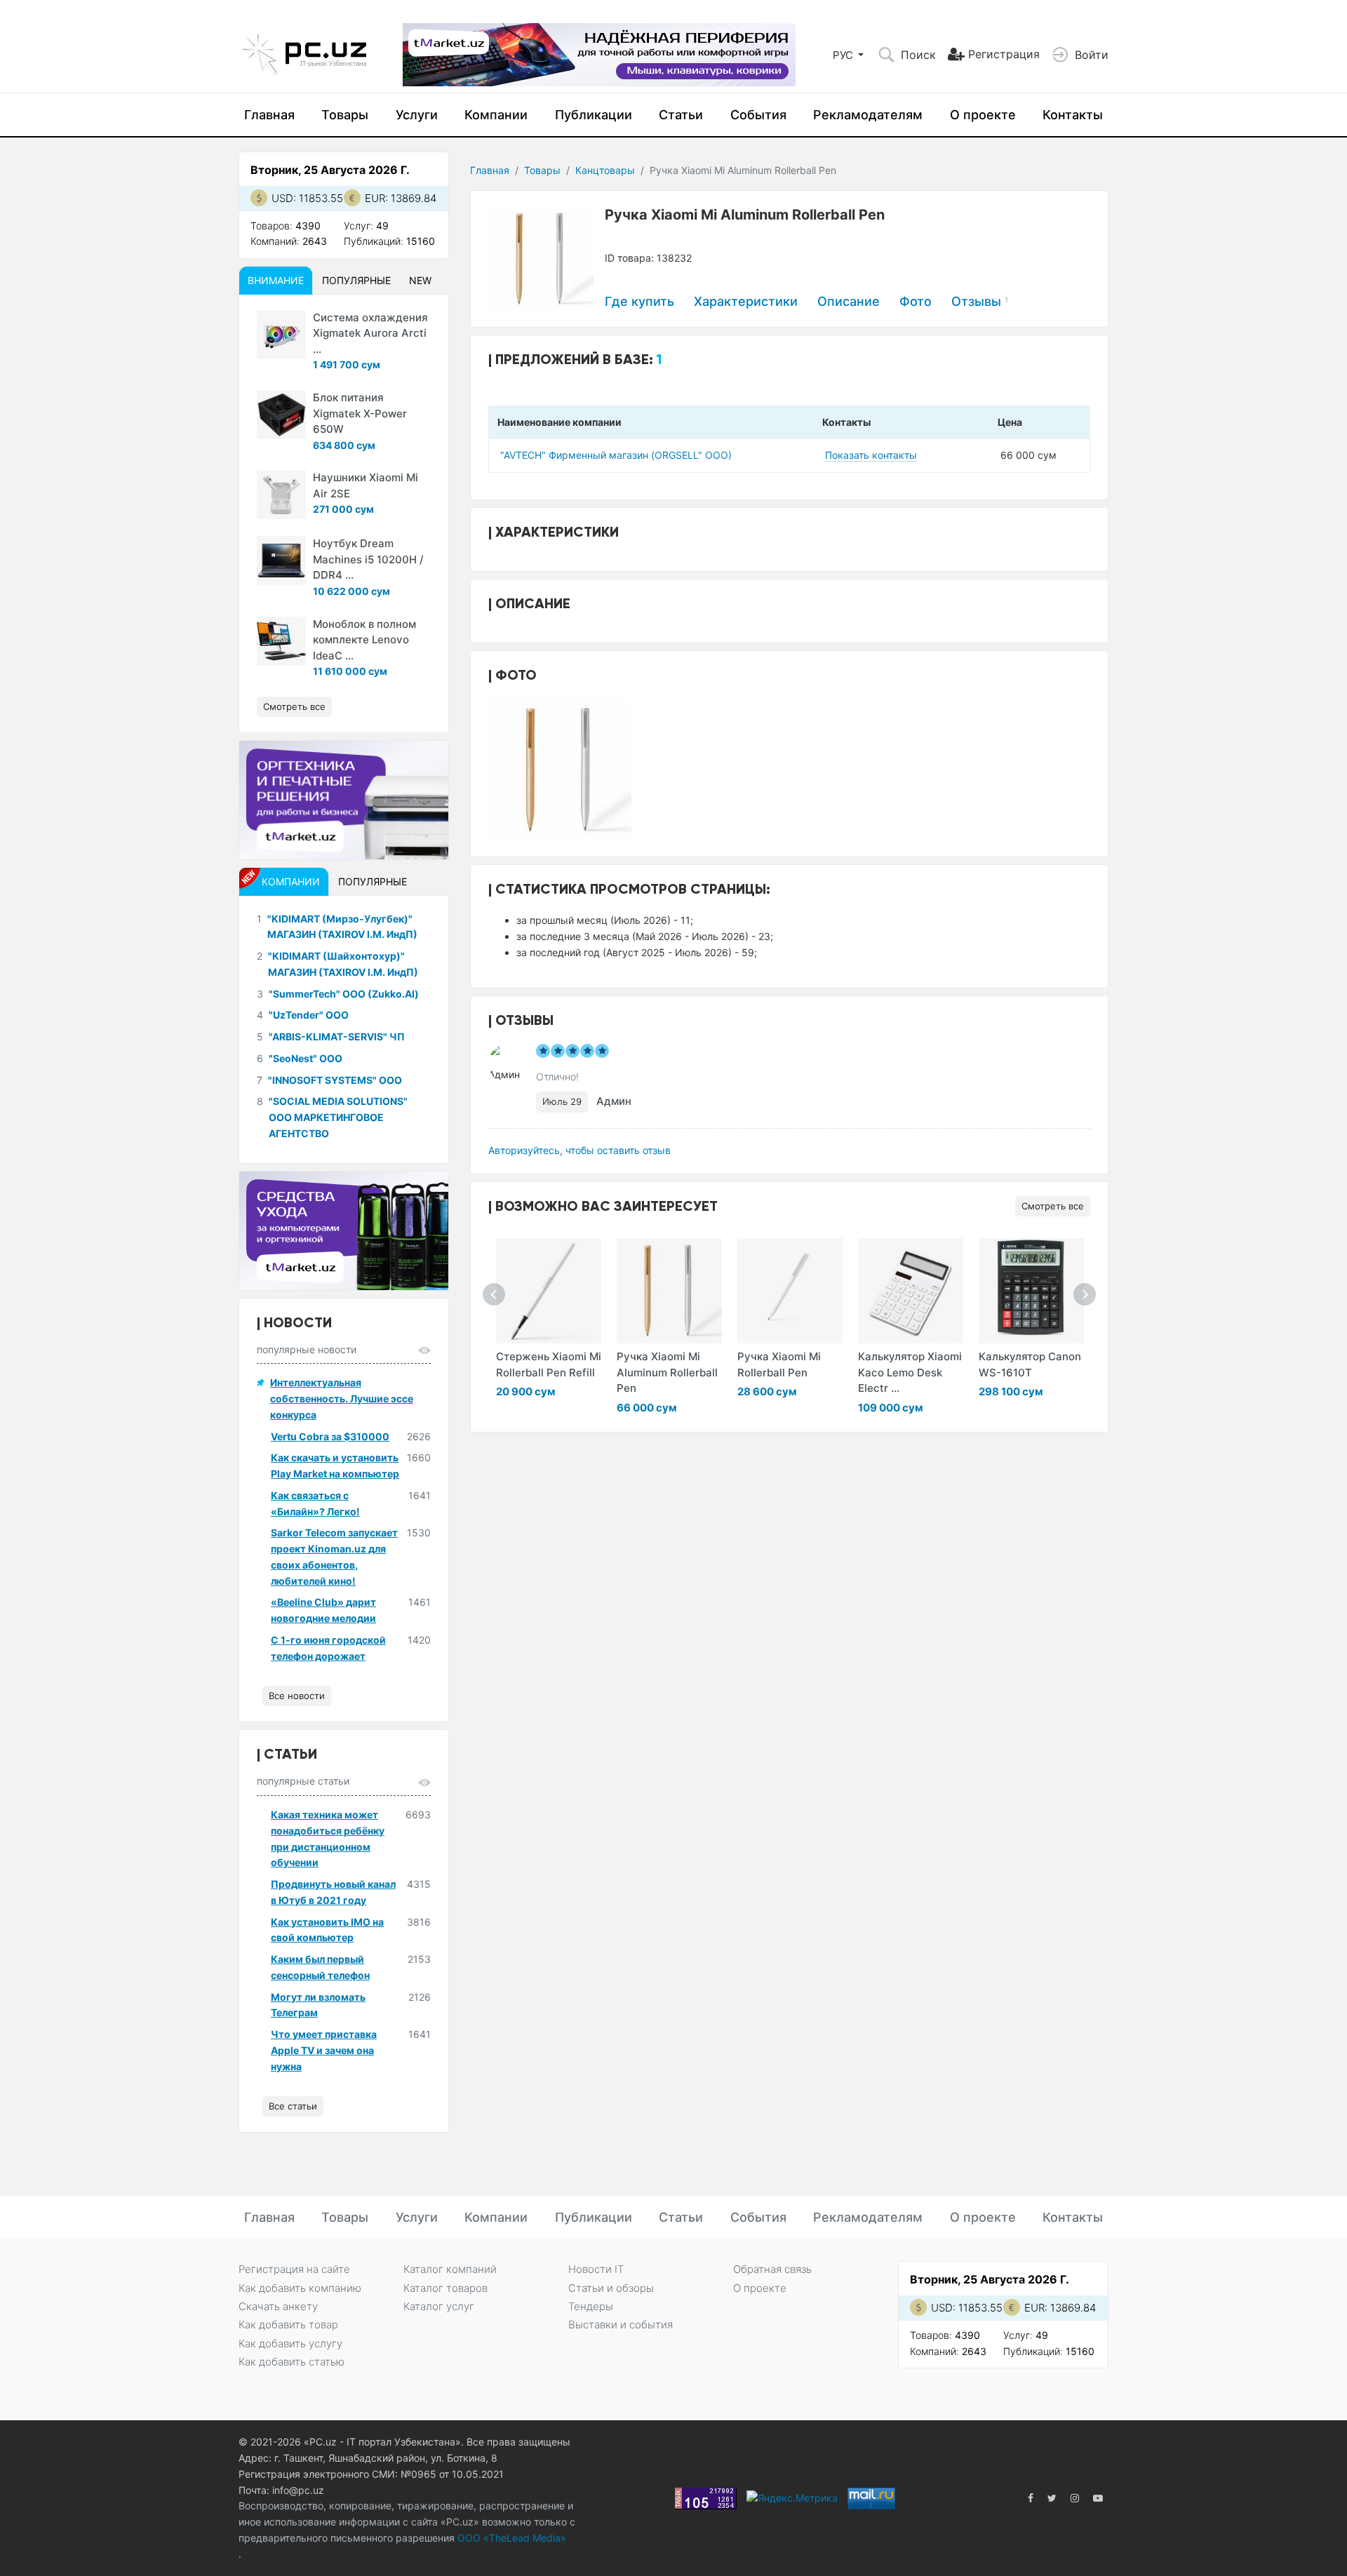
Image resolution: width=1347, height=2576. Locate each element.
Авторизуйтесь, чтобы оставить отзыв (579, 1150)
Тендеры (591, 2306)
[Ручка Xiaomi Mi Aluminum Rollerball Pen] (669, 1291)
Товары (345, 115)
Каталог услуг (439, 2306)
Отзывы (980, 301)
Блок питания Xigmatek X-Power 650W (360, 413)
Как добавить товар (288, 2325)
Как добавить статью (291, 2362)
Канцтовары (605, 170)
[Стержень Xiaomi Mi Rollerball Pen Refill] (549, 1291)
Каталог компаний (450, 2269)
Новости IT (596, 2269)
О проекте (983, 115)
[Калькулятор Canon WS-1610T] (1031, 1291)
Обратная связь (772, 2269)
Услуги (417, 115)
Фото (916, 301)
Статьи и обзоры (611, 2288)
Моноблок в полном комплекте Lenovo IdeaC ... (364, 640)
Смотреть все (1053, 1206)
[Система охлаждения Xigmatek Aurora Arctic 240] (281, 335)
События (758, 115)
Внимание (276, 280)
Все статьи (293, 2106)
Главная (269, 115)
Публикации (594, 115)
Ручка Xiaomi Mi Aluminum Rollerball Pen (667, 1372)
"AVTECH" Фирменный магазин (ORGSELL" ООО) (616, 455)
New (420, 280)
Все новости (297, 1696)
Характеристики (746, 301)
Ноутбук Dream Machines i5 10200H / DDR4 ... (368, 559)
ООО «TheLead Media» (510, 2538)
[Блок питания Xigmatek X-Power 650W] (281, 415)
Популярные (356, 280)
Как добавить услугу (290, 2343)
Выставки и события (621, 2325)
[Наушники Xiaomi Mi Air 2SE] (281, 495)
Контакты (1073, 115)
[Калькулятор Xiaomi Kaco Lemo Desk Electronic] (911, 1291)
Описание (849, 301)
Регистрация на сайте (294, 2269)
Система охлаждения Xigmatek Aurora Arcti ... (370, 333)
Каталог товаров (445, 2288)
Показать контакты (871, 455)
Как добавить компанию (300, 2288)
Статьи (681, 115)
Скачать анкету (278, 2306)
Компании (496, 115)
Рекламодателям (868, 115)
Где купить (639, 301)
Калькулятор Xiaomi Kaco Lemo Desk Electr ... (910, 1372)
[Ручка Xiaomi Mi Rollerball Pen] (790, 1291)
